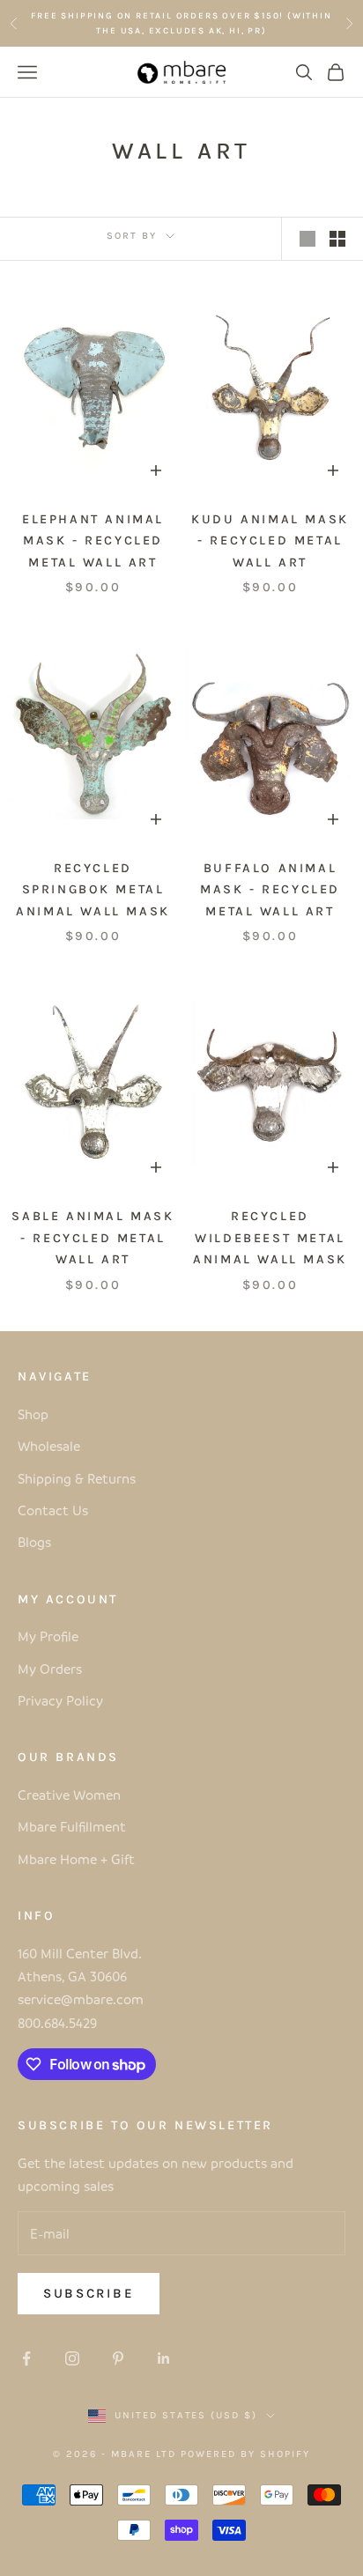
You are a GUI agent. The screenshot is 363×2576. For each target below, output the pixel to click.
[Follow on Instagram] (72, 2358)
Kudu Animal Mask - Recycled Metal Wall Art (270, 541)
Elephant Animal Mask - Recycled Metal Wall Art (93, 541)
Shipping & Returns (77, 1478)
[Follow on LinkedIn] (164, 2358)
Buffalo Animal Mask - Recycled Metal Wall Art (270, 890)
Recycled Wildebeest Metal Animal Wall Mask (270, 1238)
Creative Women (69, 1795)
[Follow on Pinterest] (118, 2358)
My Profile (48, 1636)
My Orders (50, 1669)
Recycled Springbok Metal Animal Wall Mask (93, 890)
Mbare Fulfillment (72, 1826)
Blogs (34, 1542)
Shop (33, 1414)
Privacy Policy (60, 1700)
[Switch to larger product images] (307, 239)
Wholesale (49, 1446)
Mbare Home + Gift (76, 1859)
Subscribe (89, 2293)
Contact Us (53, 1510)
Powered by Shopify (245, 2454)
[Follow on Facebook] (26, 2358)
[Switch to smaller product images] (337, 239)
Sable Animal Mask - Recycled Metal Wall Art (93, 1238)
